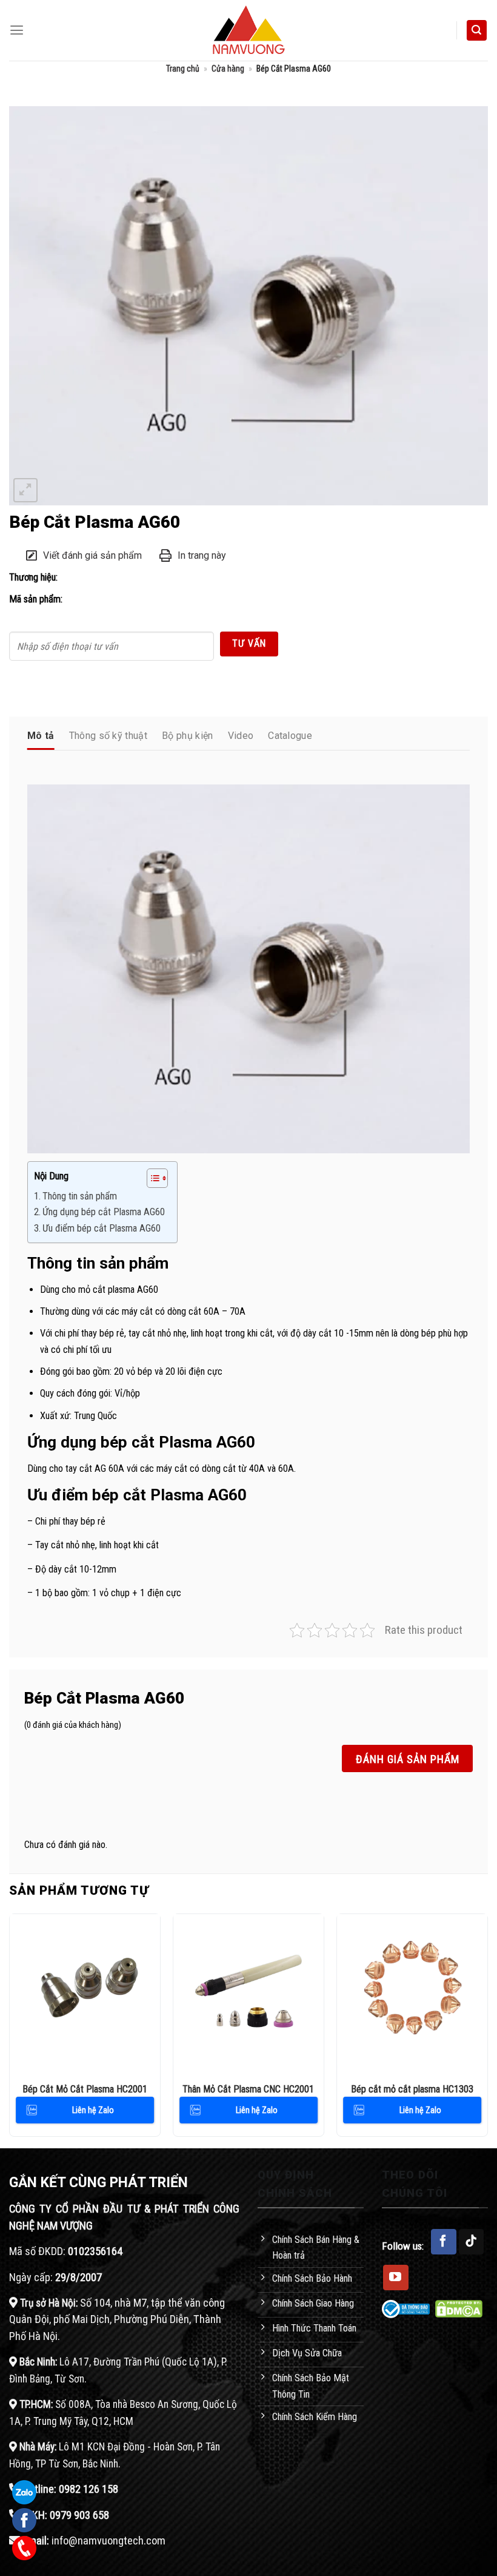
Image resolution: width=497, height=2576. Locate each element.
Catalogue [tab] (290, 736)
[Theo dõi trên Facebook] (444, 2242)
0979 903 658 (79, 2515)
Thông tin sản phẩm (80, 1196)
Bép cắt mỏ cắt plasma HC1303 (412, 2089)
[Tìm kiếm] (477, 30)
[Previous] (10, 2030)
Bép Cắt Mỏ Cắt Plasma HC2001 (85, 2089)
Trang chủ (183, 69)
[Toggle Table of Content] (151, 1178)
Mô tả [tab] (41, 736)
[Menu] (17, 30)
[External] (248, 305)
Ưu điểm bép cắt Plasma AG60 (102, 1228)
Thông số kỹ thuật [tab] (108, 736)
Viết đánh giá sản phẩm (92, 555)
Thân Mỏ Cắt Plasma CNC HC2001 (248, 2089)
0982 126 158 (88, 2489)
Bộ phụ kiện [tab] (188, 736)
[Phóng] (25, 490)
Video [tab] (241, 736)
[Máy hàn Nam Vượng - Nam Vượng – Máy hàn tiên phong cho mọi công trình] (248, 30)
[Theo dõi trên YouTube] (396, 2278)
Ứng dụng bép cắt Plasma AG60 (104, 1212)
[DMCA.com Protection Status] (459, 2308)
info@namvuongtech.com (108, 2541)
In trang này (202, 555)
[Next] (487, 2030)
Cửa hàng (228, 69)
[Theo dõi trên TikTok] (472, 2242)
